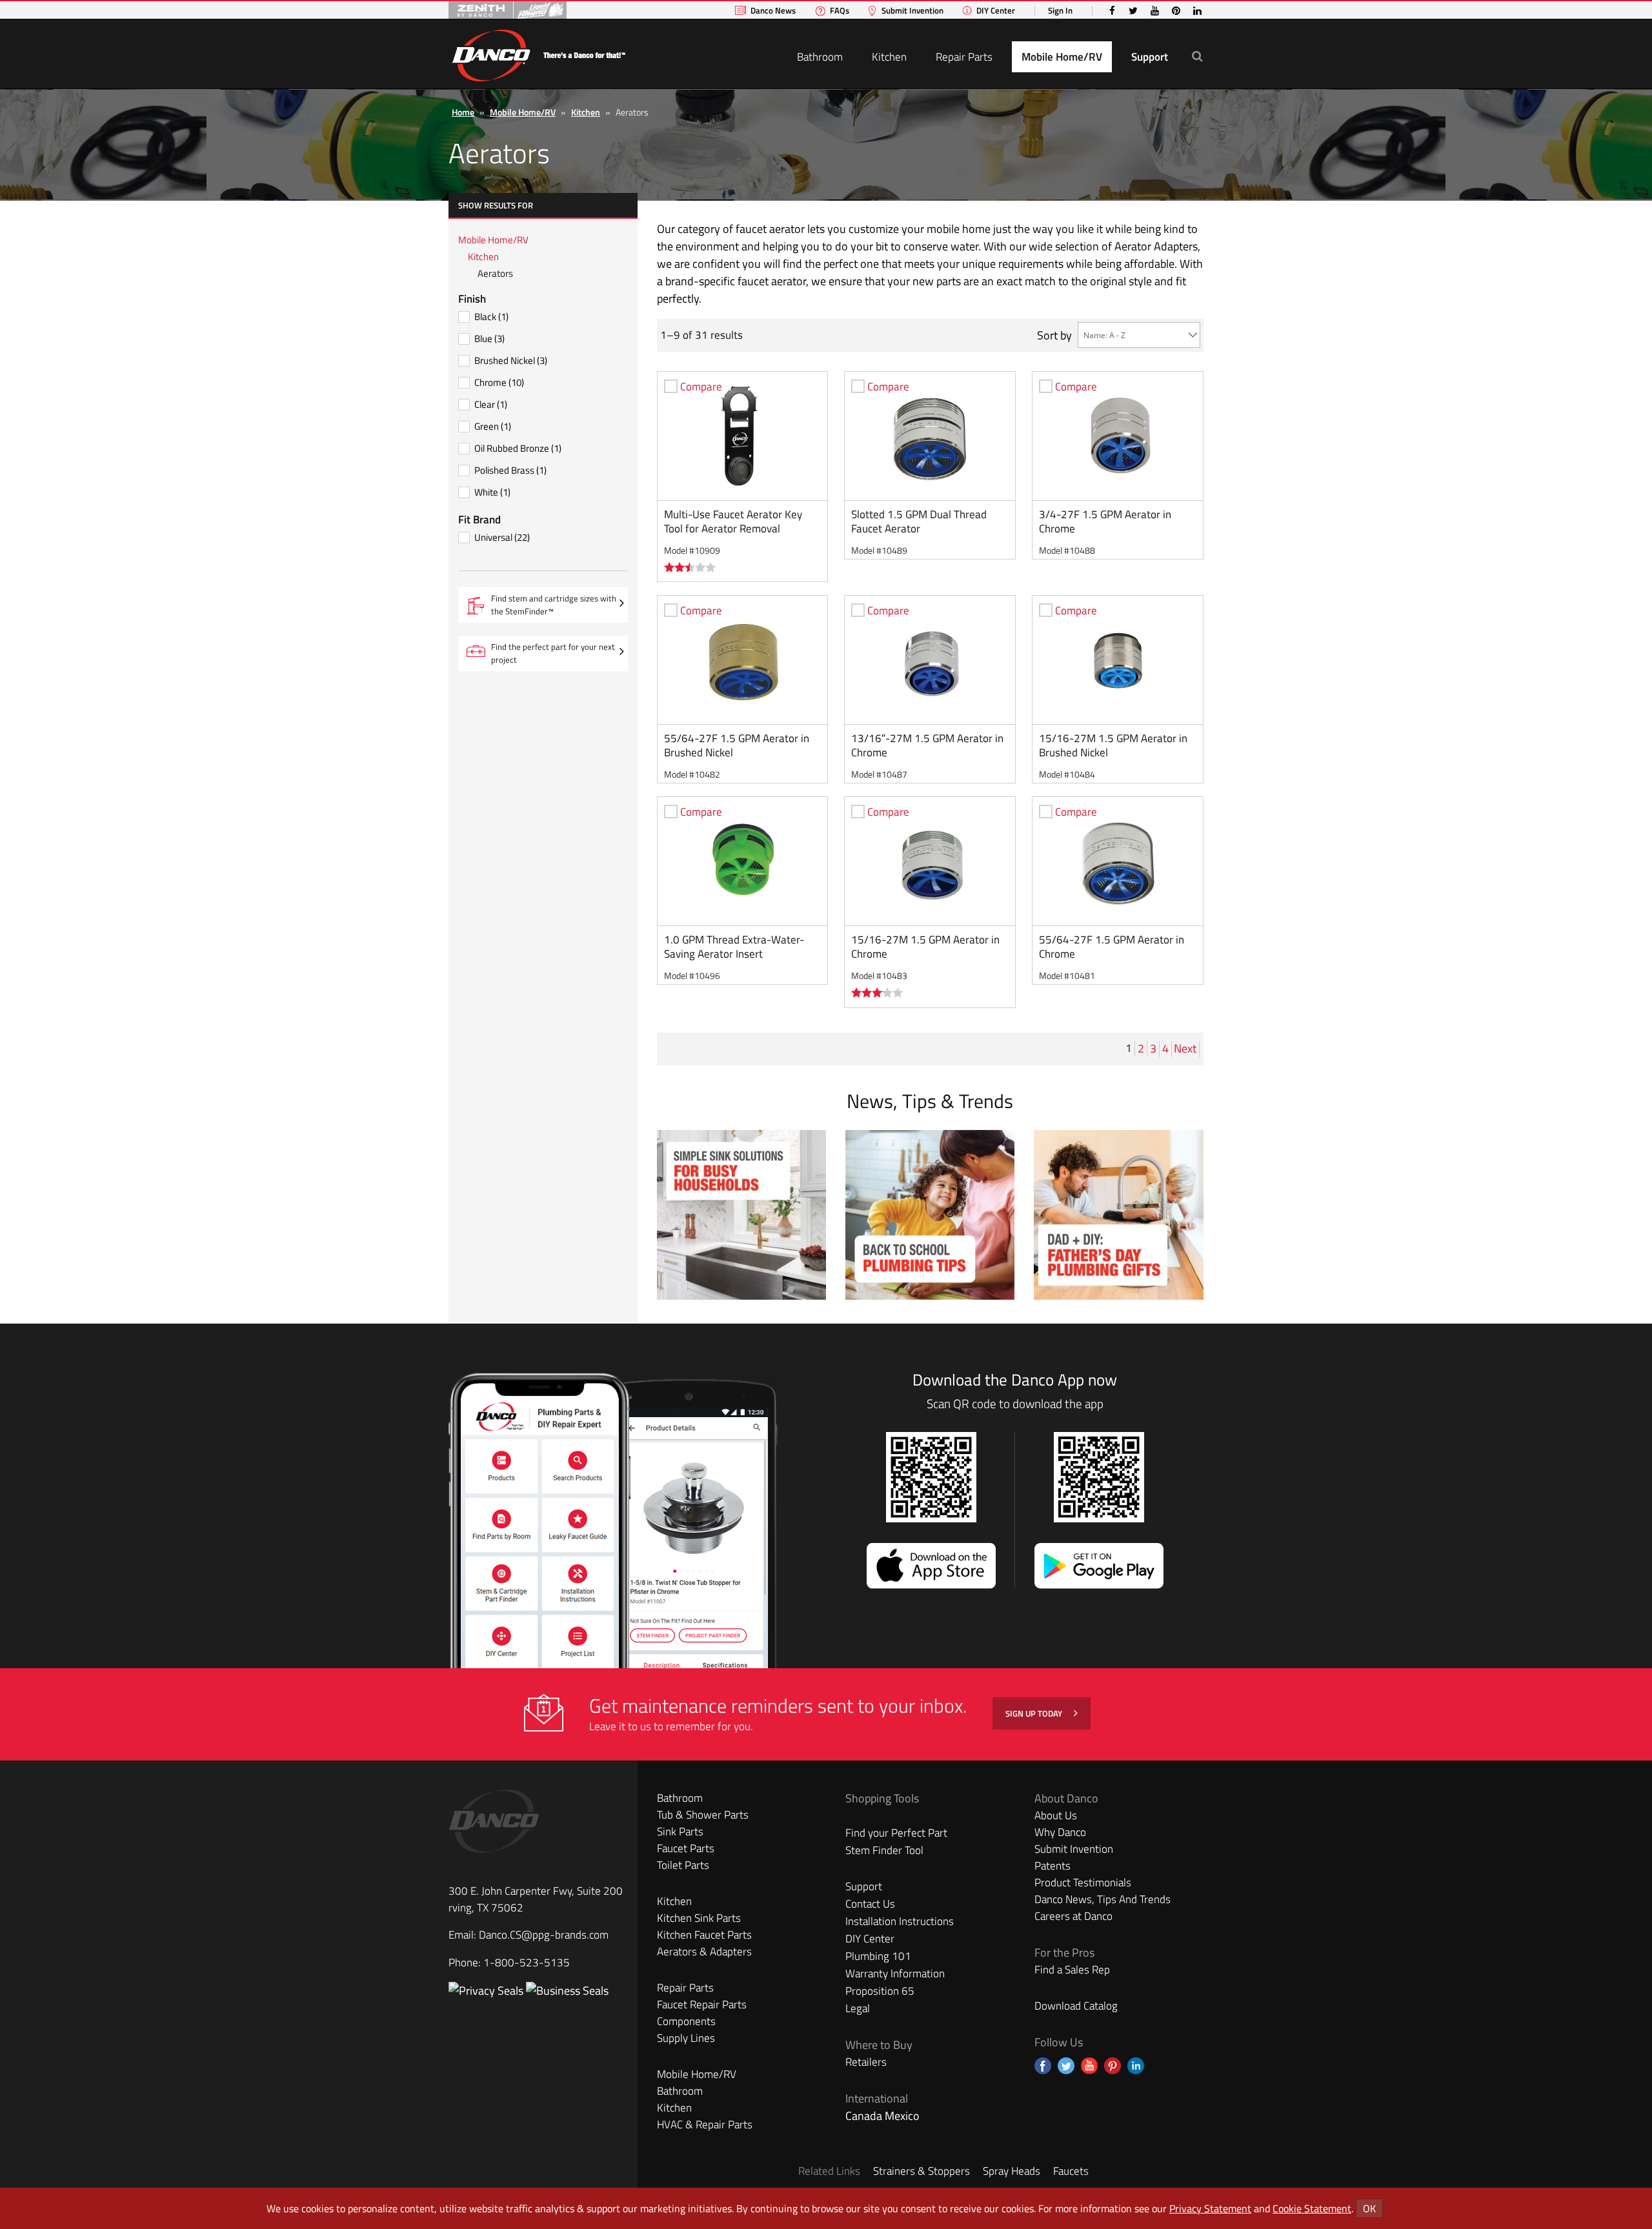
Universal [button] (502, 537)
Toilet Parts (683, 1865)
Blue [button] (489, 338)
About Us (1056, 1815)
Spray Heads (1012, 2171)
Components (686, 2021)
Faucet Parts (686, 1848)
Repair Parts (964, 57)
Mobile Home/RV (1062, 57)
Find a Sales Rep (1072, 1970)
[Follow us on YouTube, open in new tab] (1089, 2066)
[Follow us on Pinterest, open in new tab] (1113, 2066)
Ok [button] (1369, 2208)
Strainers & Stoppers (922, 2171)
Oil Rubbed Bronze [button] (518, 448)
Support (1150, 57)
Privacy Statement (1210, 2208)
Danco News (773, 11)
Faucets (1071, 2171)
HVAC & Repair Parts (705, 2124)
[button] (1197, 56)
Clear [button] (491, 404)
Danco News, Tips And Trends (1103, 1899)
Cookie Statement (1312, 2208)
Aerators (495, 273)
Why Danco (1060, 1832)
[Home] (538, 53)
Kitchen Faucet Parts (704, 1935)
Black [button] (491, 317)
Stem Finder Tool (884, 1850)
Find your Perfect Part (896, 1833)
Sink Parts (680, 1831)
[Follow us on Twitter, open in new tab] (1066, 2066)
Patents (1053, 1866)
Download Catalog (1076, 2006)
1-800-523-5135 (527, 1962)
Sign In (1060, 11)
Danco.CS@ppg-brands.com (544, 1935)
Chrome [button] (499, 382)
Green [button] (493, 426)
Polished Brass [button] (510, 470)
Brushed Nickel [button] (511, 360)
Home (463, 112)
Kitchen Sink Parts (699, 1918)
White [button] (492, 492)
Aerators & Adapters (704, 1952)
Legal (858, 2008)
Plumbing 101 (878, 1956)
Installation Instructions (900, 1921)
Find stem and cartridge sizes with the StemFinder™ (554, 607)
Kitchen (889, 57)
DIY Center (996, 11)
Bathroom (820, 57)
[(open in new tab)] (567, 1991)
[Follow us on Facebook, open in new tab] (1043, 2066)
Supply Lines (686, 2038)
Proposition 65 (880, 1991)
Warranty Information (895, 1973)
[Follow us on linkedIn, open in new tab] (1136, 2066)
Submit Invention (912, 11)
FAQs (840, 11)
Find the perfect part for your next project (553, 653)
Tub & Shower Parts (703, 1815)
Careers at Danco (1073, 1916)
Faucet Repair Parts (702, 2004)
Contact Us (870, 1904)
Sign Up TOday (1035, 1713)
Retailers (866, 2062)
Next (1186, 1049)
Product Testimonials (1083, 1882)
